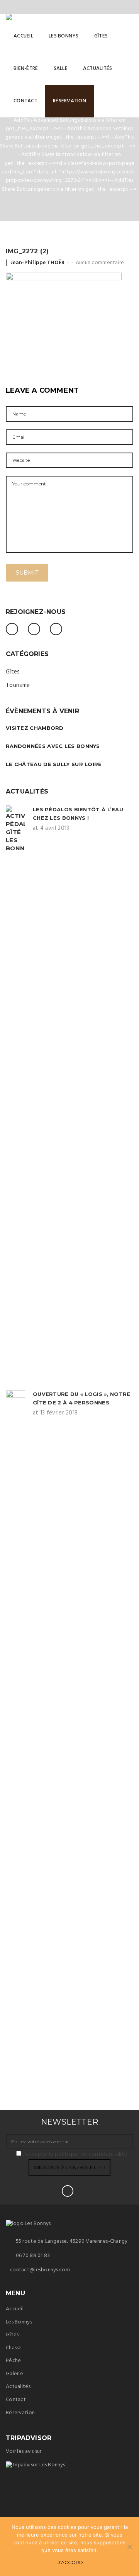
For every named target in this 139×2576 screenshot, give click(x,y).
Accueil (15, 2309)
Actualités (18, 2387)
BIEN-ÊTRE (26, 69)
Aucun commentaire (100, 263)
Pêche (13, 2361)
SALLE (61, 69)
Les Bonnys (19, 2322)
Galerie (14, 2374)
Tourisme (18, 685)
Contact (16, 2400)
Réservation (20, 2413)
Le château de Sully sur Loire (54, 764)
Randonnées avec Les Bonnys (53, 746)
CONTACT (25, 101)
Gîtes (13, 672)
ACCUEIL (23, 36)
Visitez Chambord (35, 728)
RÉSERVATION (69, 101)
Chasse (14, 2348)
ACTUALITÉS (98, 69)
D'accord (70, 2562)
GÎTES (101, 36)
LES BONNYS (64, 36)
